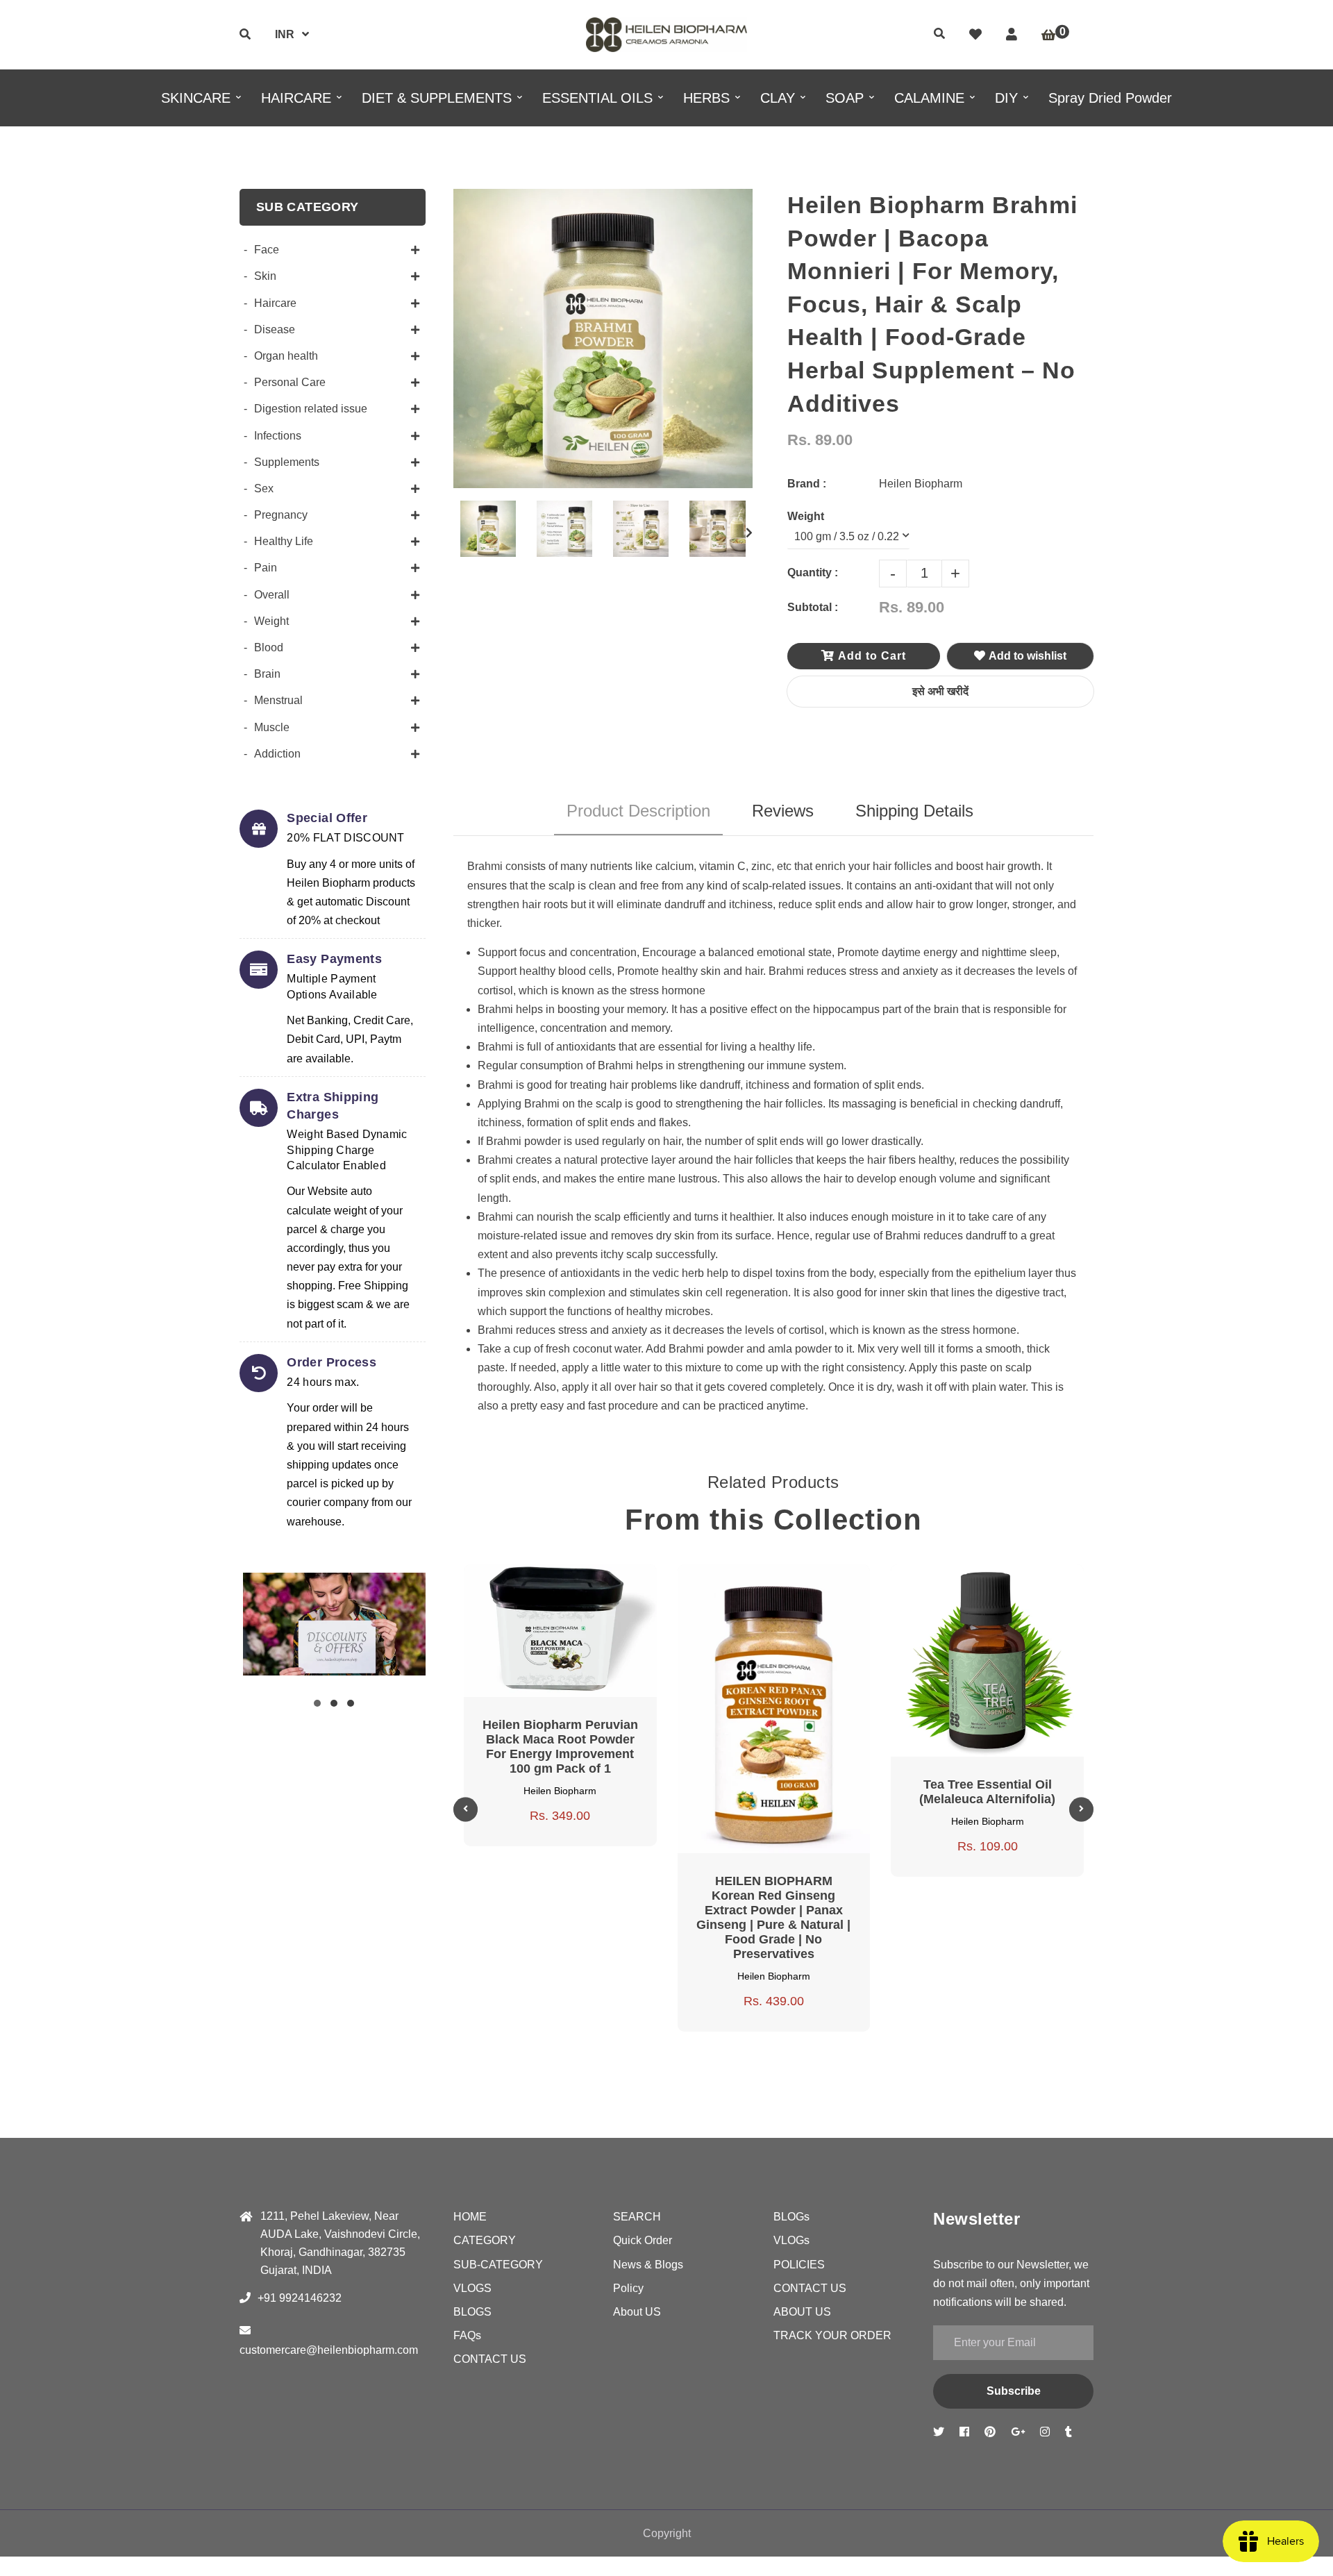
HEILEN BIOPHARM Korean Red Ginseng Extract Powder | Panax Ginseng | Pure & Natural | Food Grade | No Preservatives (773, 1917)
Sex (264, 488)
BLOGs (791, 2217)
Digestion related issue (311, 409)
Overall (272, 595)
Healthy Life (284, 541)
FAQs (467, 2335)
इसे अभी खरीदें (940, 691)
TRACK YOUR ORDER (832, 2335)
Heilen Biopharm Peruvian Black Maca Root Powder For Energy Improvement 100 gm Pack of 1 (560, 1747)
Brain (267, 674)
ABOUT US (802, 2312)
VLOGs (791, 2240)
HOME (470, 2217)
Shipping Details (914, 811)
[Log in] (1012, 35)
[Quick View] (544, 1578)
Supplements (287, 462)
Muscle (272, 727)
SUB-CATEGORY (498, 2265)
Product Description (638, 811)
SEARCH (637, 2217)
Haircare (275, 303)
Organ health (286, 356)
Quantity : (813, 572)
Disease (275, 329)
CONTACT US (490, 2359)
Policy (628, 2288)
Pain (266, 568)
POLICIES (799, 2265)
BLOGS (472, 2312)
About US (637, 2312)
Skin (265, 276)
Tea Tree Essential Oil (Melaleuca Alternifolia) (987, 1792)
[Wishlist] (975, 35)
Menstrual (278, 700)
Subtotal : (813, 607)
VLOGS (472, 2288)
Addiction (277, 754)
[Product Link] (577, 1578)
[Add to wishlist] (610, 1578)
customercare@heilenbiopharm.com (329, 2350)
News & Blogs (648, 2265)
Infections (278, 436)
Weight (271, 621)
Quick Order (643, 2240)
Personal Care (290, 382)
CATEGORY (485, 2240)
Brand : (807, 484)
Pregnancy (281, 515)
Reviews (783, 811)
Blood (269, 647)
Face (267, 250)
